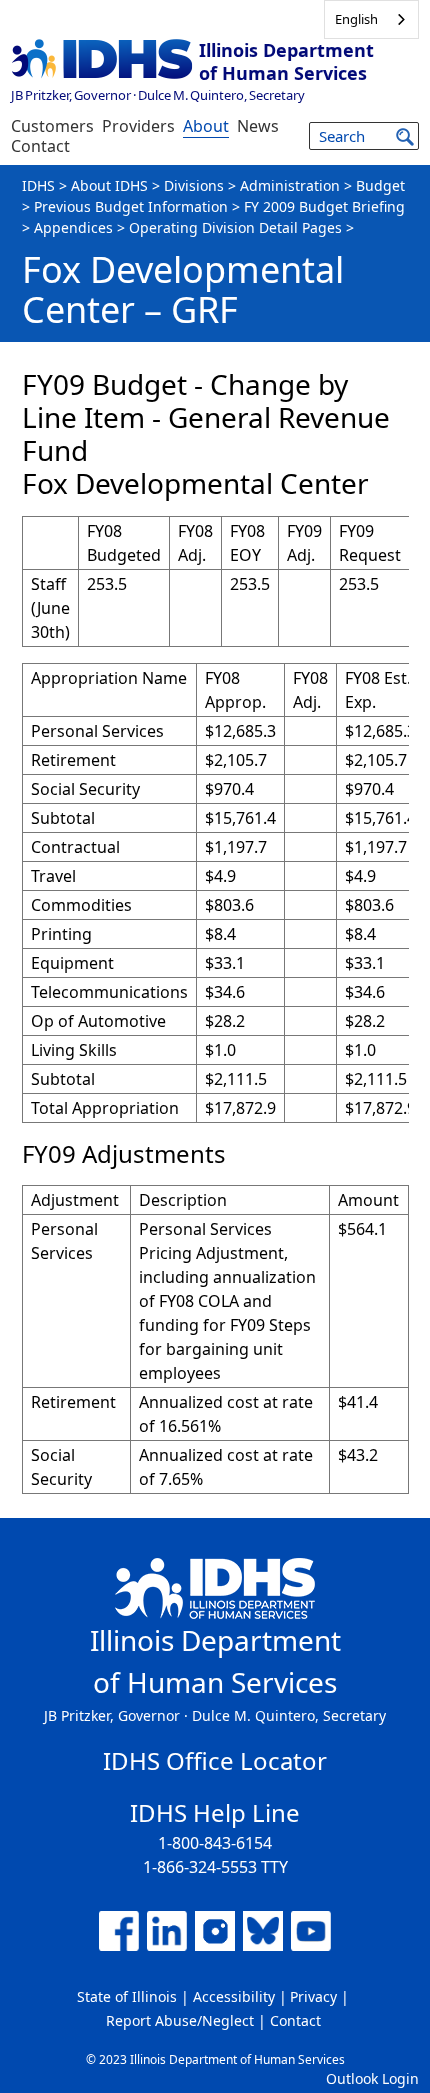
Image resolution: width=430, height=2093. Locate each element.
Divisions (194, 185)
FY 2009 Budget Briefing (324, 206)
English (356, 19)
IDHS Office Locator (215, 1760)
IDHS (38, 185)
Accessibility (234, 1996)
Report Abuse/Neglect (180, 2020)
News (258, 126)
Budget (380, 185)
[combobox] (371, 19)
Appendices (73, 227)
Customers (52, 126)
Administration (290, 185)
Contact (40, 146)
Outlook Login (372, 2078)
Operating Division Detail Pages (235, 227)
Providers (138, 126)
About (206, 126)
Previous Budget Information (131, 206)
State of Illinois (127, 1996)
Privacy (313, 1996)
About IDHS (109, 185)
